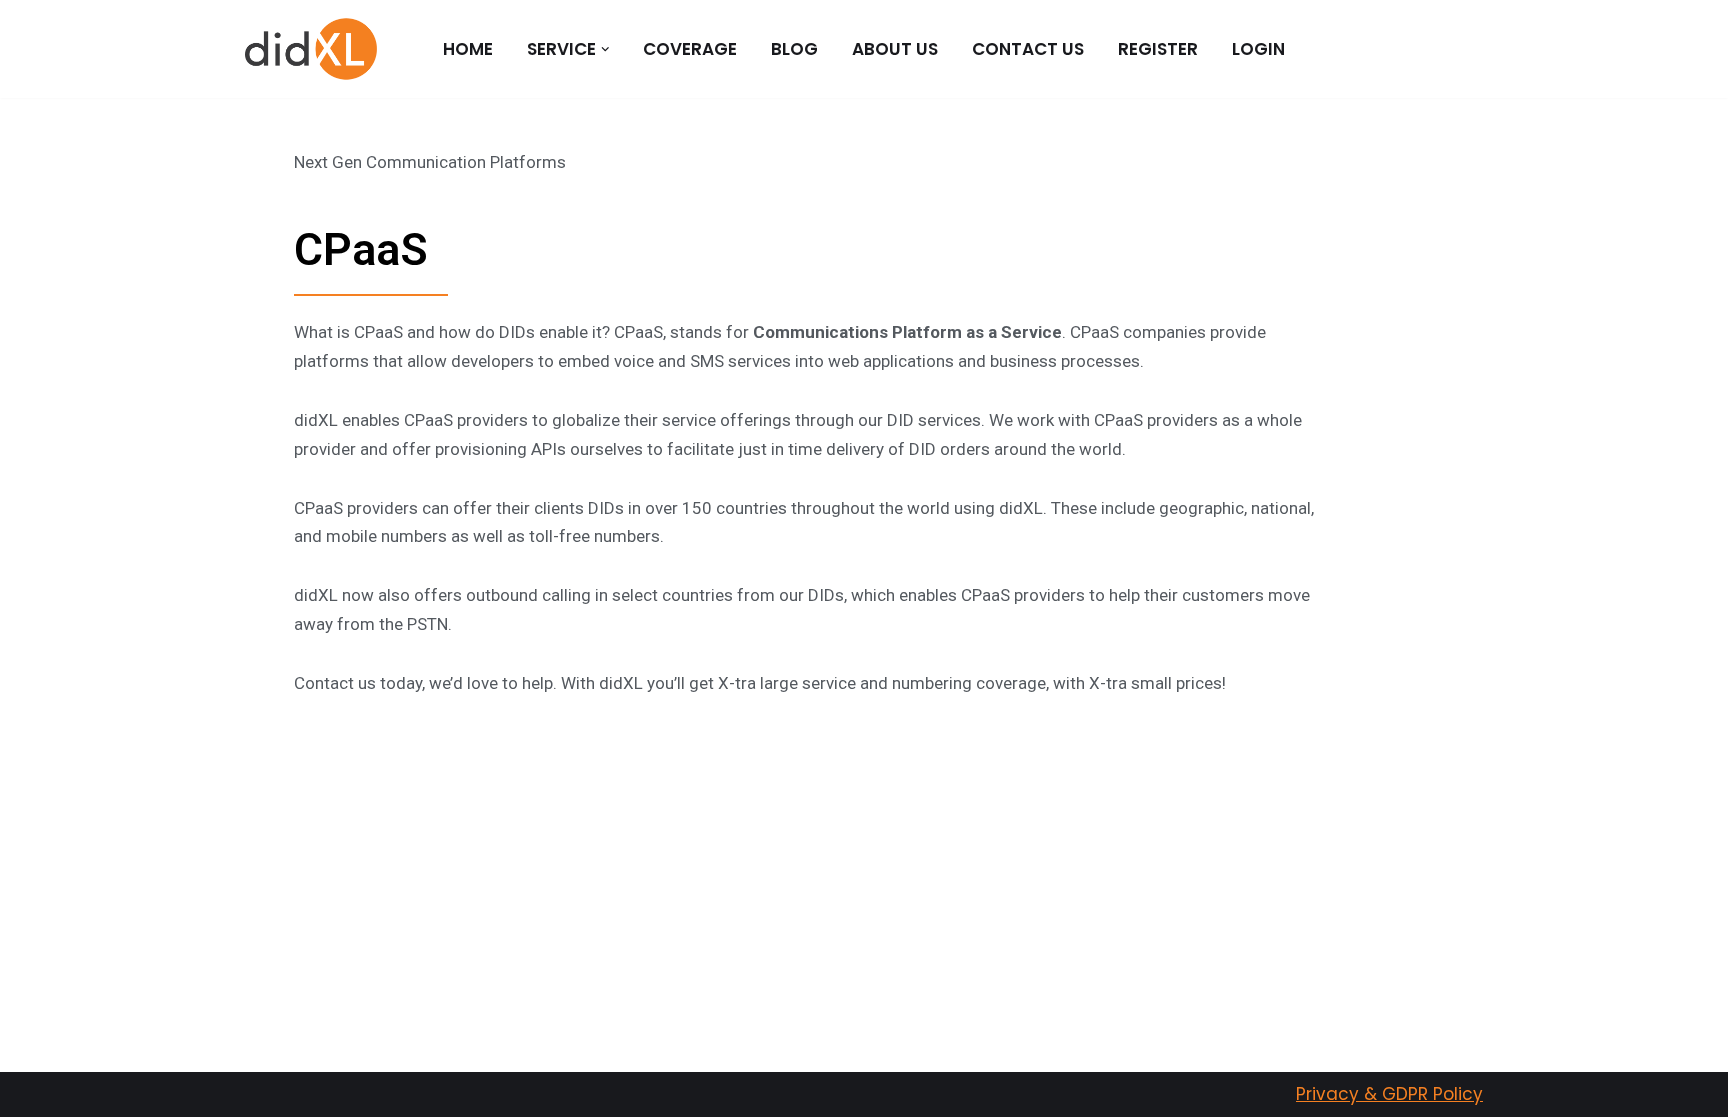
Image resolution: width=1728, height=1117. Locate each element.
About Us (895, 49)
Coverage (690, 49)
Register (1158, 49)
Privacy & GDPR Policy (1389, 1094)
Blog (794, 49)
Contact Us (1028, 49)
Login (1258, 49)
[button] (605, 49)
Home (468, 49)
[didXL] (311, 49)
